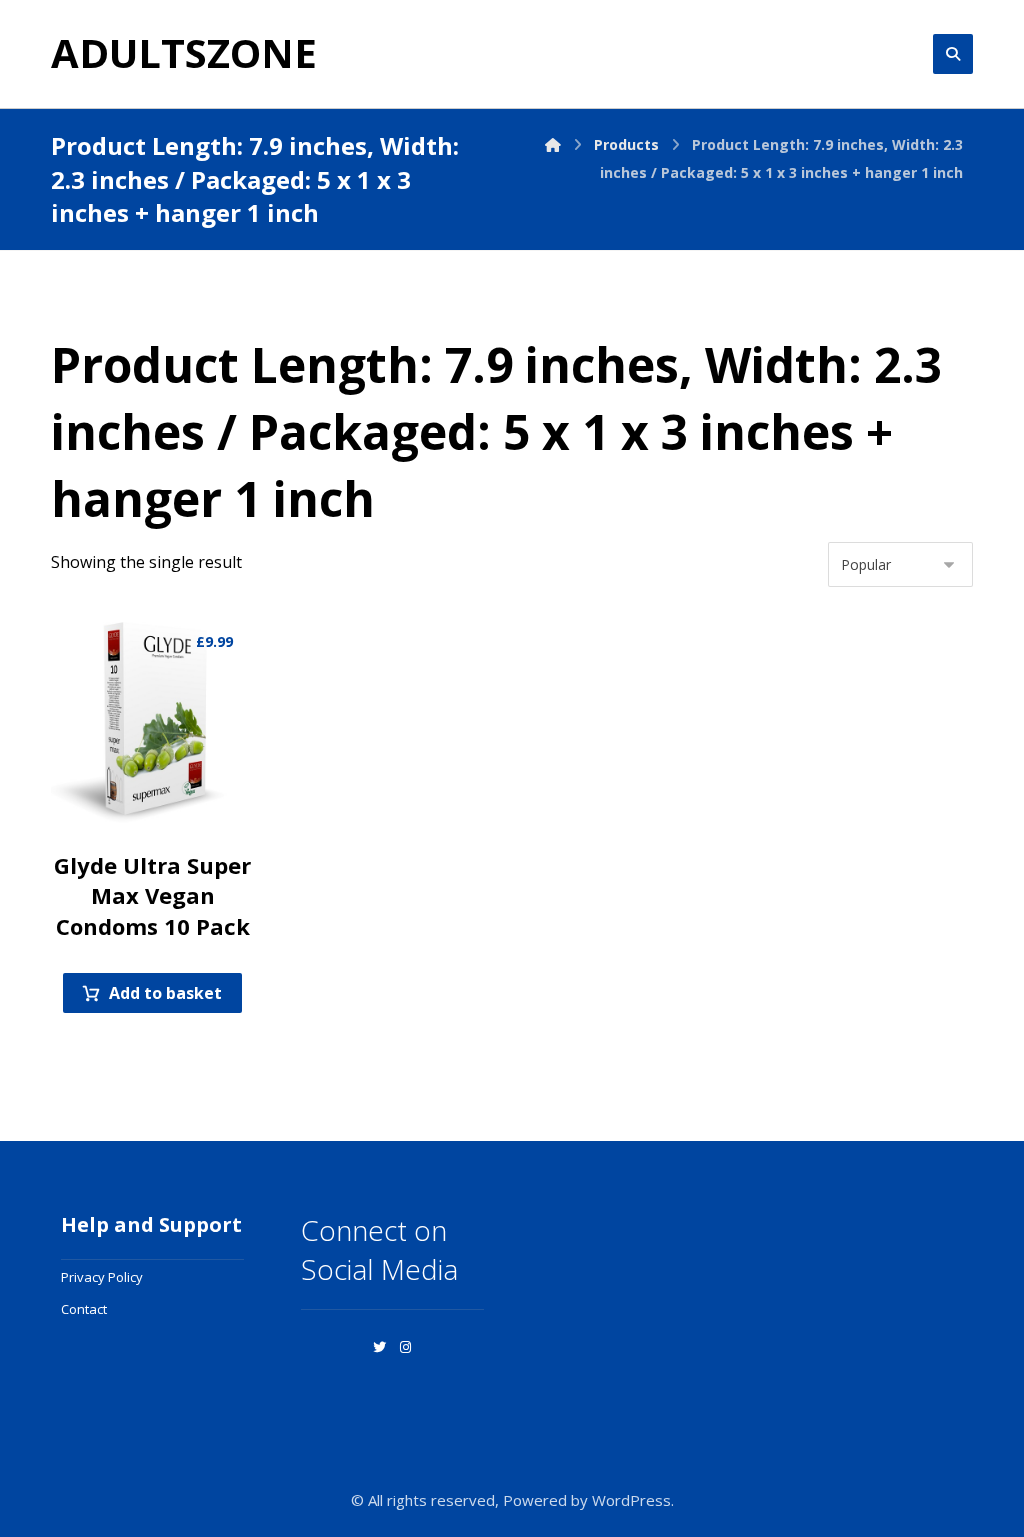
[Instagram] (405, 1347)
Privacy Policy (102, 1277)
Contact (84, 1309)
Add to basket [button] (165, 993)
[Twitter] (379, 1347)
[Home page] (553, 144)
